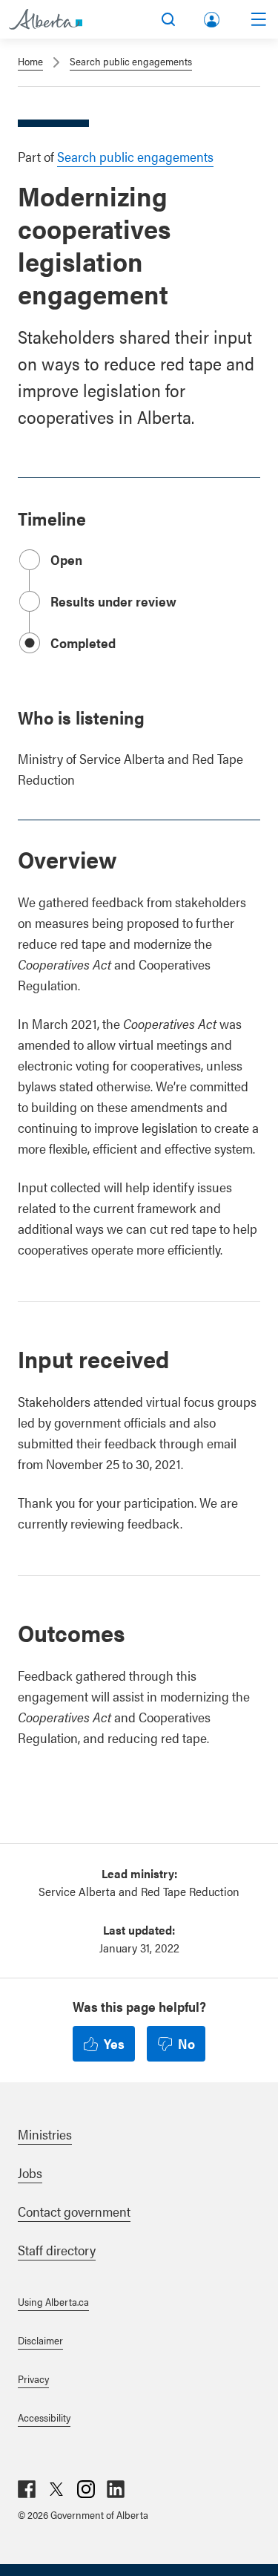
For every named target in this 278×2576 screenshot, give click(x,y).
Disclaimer (40, 2340)
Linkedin (116, 2489)
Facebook (27, 2489)
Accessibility (44, 2417)
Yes (114, 2043)
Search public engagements (131, 61)
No (186, 2043)
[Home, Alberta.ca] (46, 19)
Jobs (30, 2173)
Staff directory (57, 2250)
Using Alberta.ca (53, 2301)
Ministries (45, 2134)
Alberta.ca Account (213, 17)
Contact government (74, 2211)
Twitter (56, 2489)
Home (30, 61)
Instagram (86, 2489)
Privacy (33, 2379)
